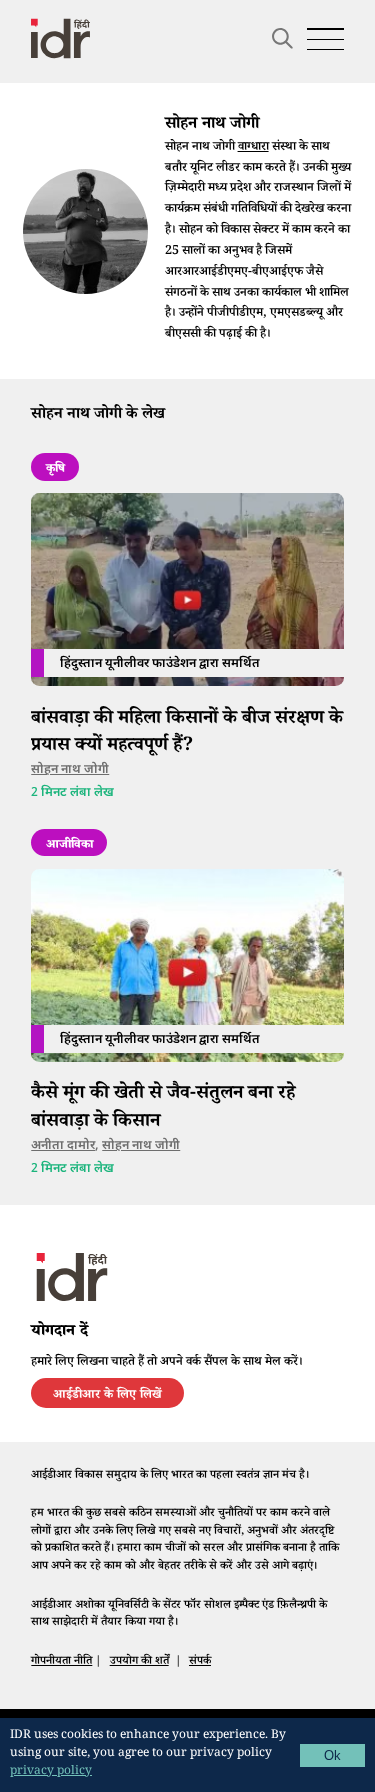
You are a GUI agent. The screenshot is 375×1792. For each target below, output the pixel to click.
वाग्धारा (253, 148)
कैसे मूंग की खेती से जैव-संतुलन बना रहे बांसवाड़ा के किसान (163, 1108)
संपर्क (200, 1662)
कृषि (55, 470)
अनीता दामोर (63, 1146)
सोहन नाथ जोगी (70, 770)
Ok (332, 1755)
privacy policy (51, 1772)
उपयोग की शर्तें (139, 1662)
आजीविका (69, 846)
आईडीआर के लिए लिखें (107, 1396)
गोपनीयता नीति (61, 1662)
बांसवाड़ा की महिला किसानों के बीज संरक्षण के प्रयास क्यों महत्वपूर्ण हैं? (187, 733)
